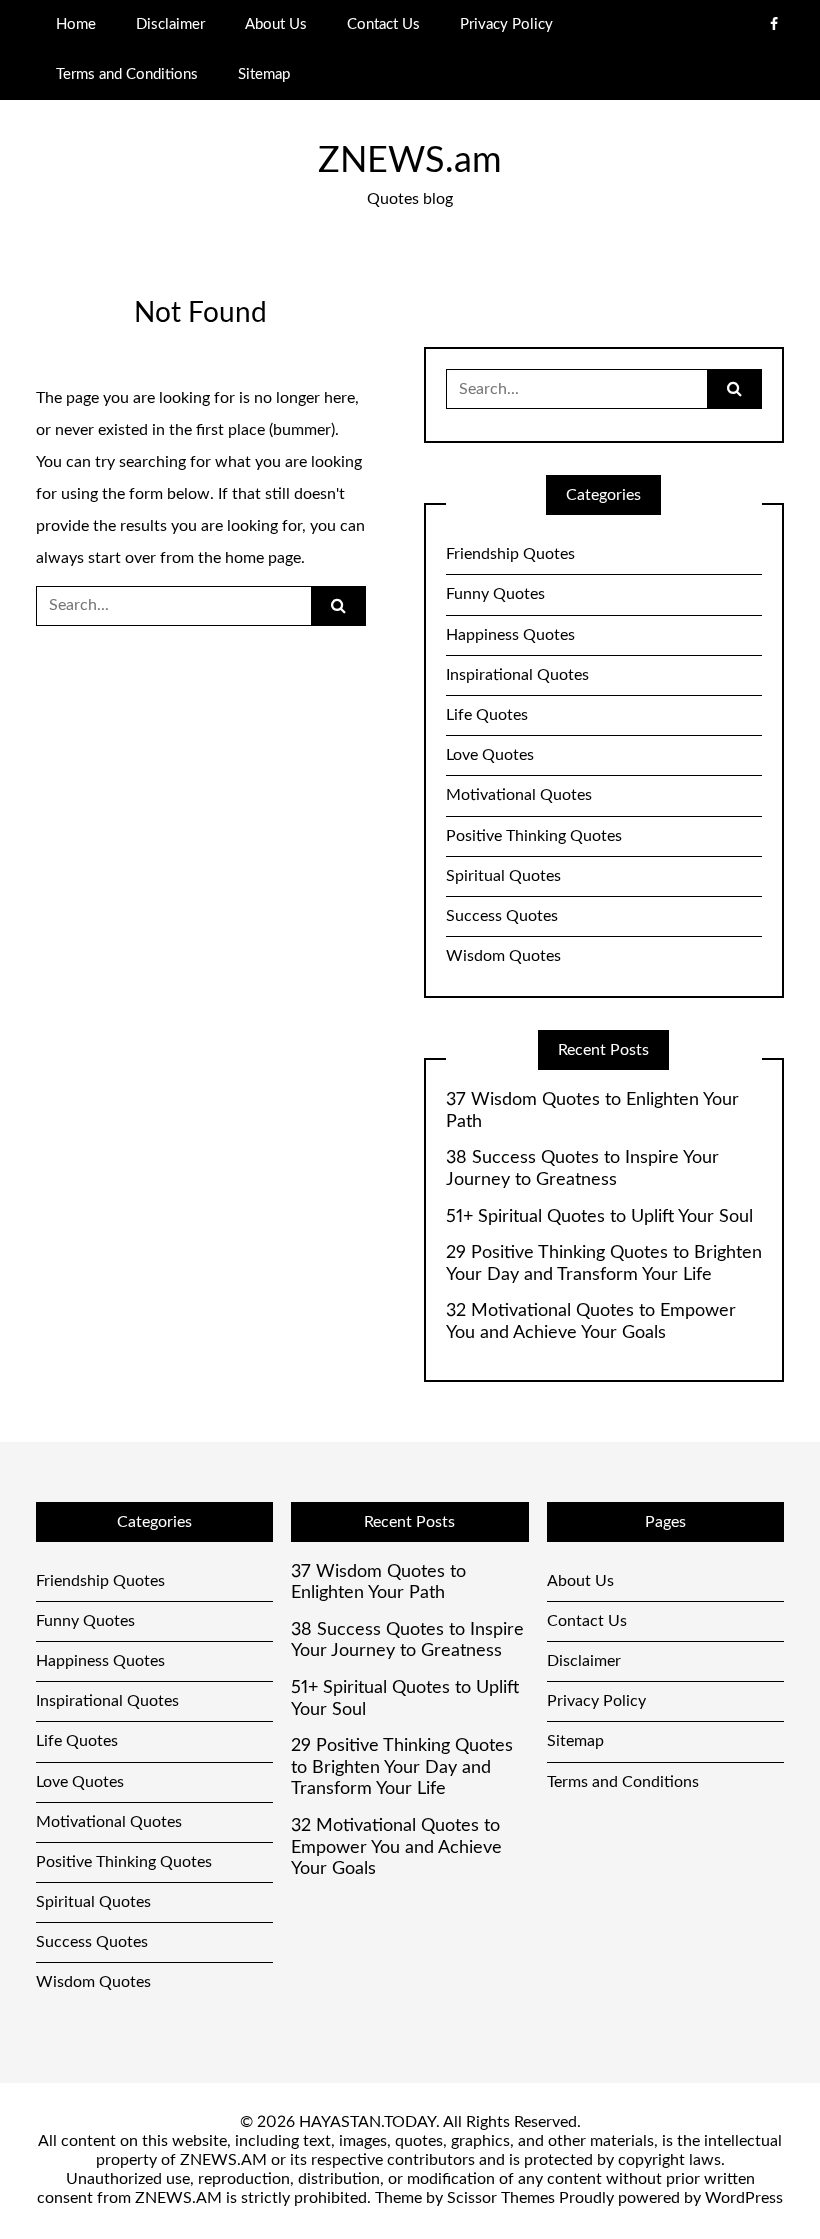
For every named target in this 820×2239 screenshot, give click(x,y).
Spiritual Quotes (503, 876)
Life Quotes (487, 715)
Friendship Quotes (510, 554)
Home (76, 24)
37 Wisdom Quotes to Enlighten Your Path (592, 1111)
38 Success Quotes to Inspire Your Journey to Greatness (582, 1169)
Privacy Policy (506, 24)
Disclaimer (170, 24)
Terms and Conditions (127, 74)
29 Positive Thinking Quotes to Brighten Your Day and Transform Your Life (604, 1264)
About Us (276, 24)
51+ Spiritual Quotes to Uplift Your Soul (599, 1217)
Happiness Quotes (510, 635)
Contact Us (383, 24)
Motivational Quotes (519, 795)
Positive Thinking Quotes (534, 836)
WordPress (744, 2198)
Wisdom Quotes (503, 956)
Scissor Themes (501, 2198)
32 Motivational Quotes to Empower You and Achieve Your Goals (591, 1322)
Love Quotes (490, 755)
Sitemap (264, 74)
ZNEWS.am (410, 161)
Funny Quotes (495, 594)
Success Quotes (502, 916)
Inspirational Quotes (517, 675)
